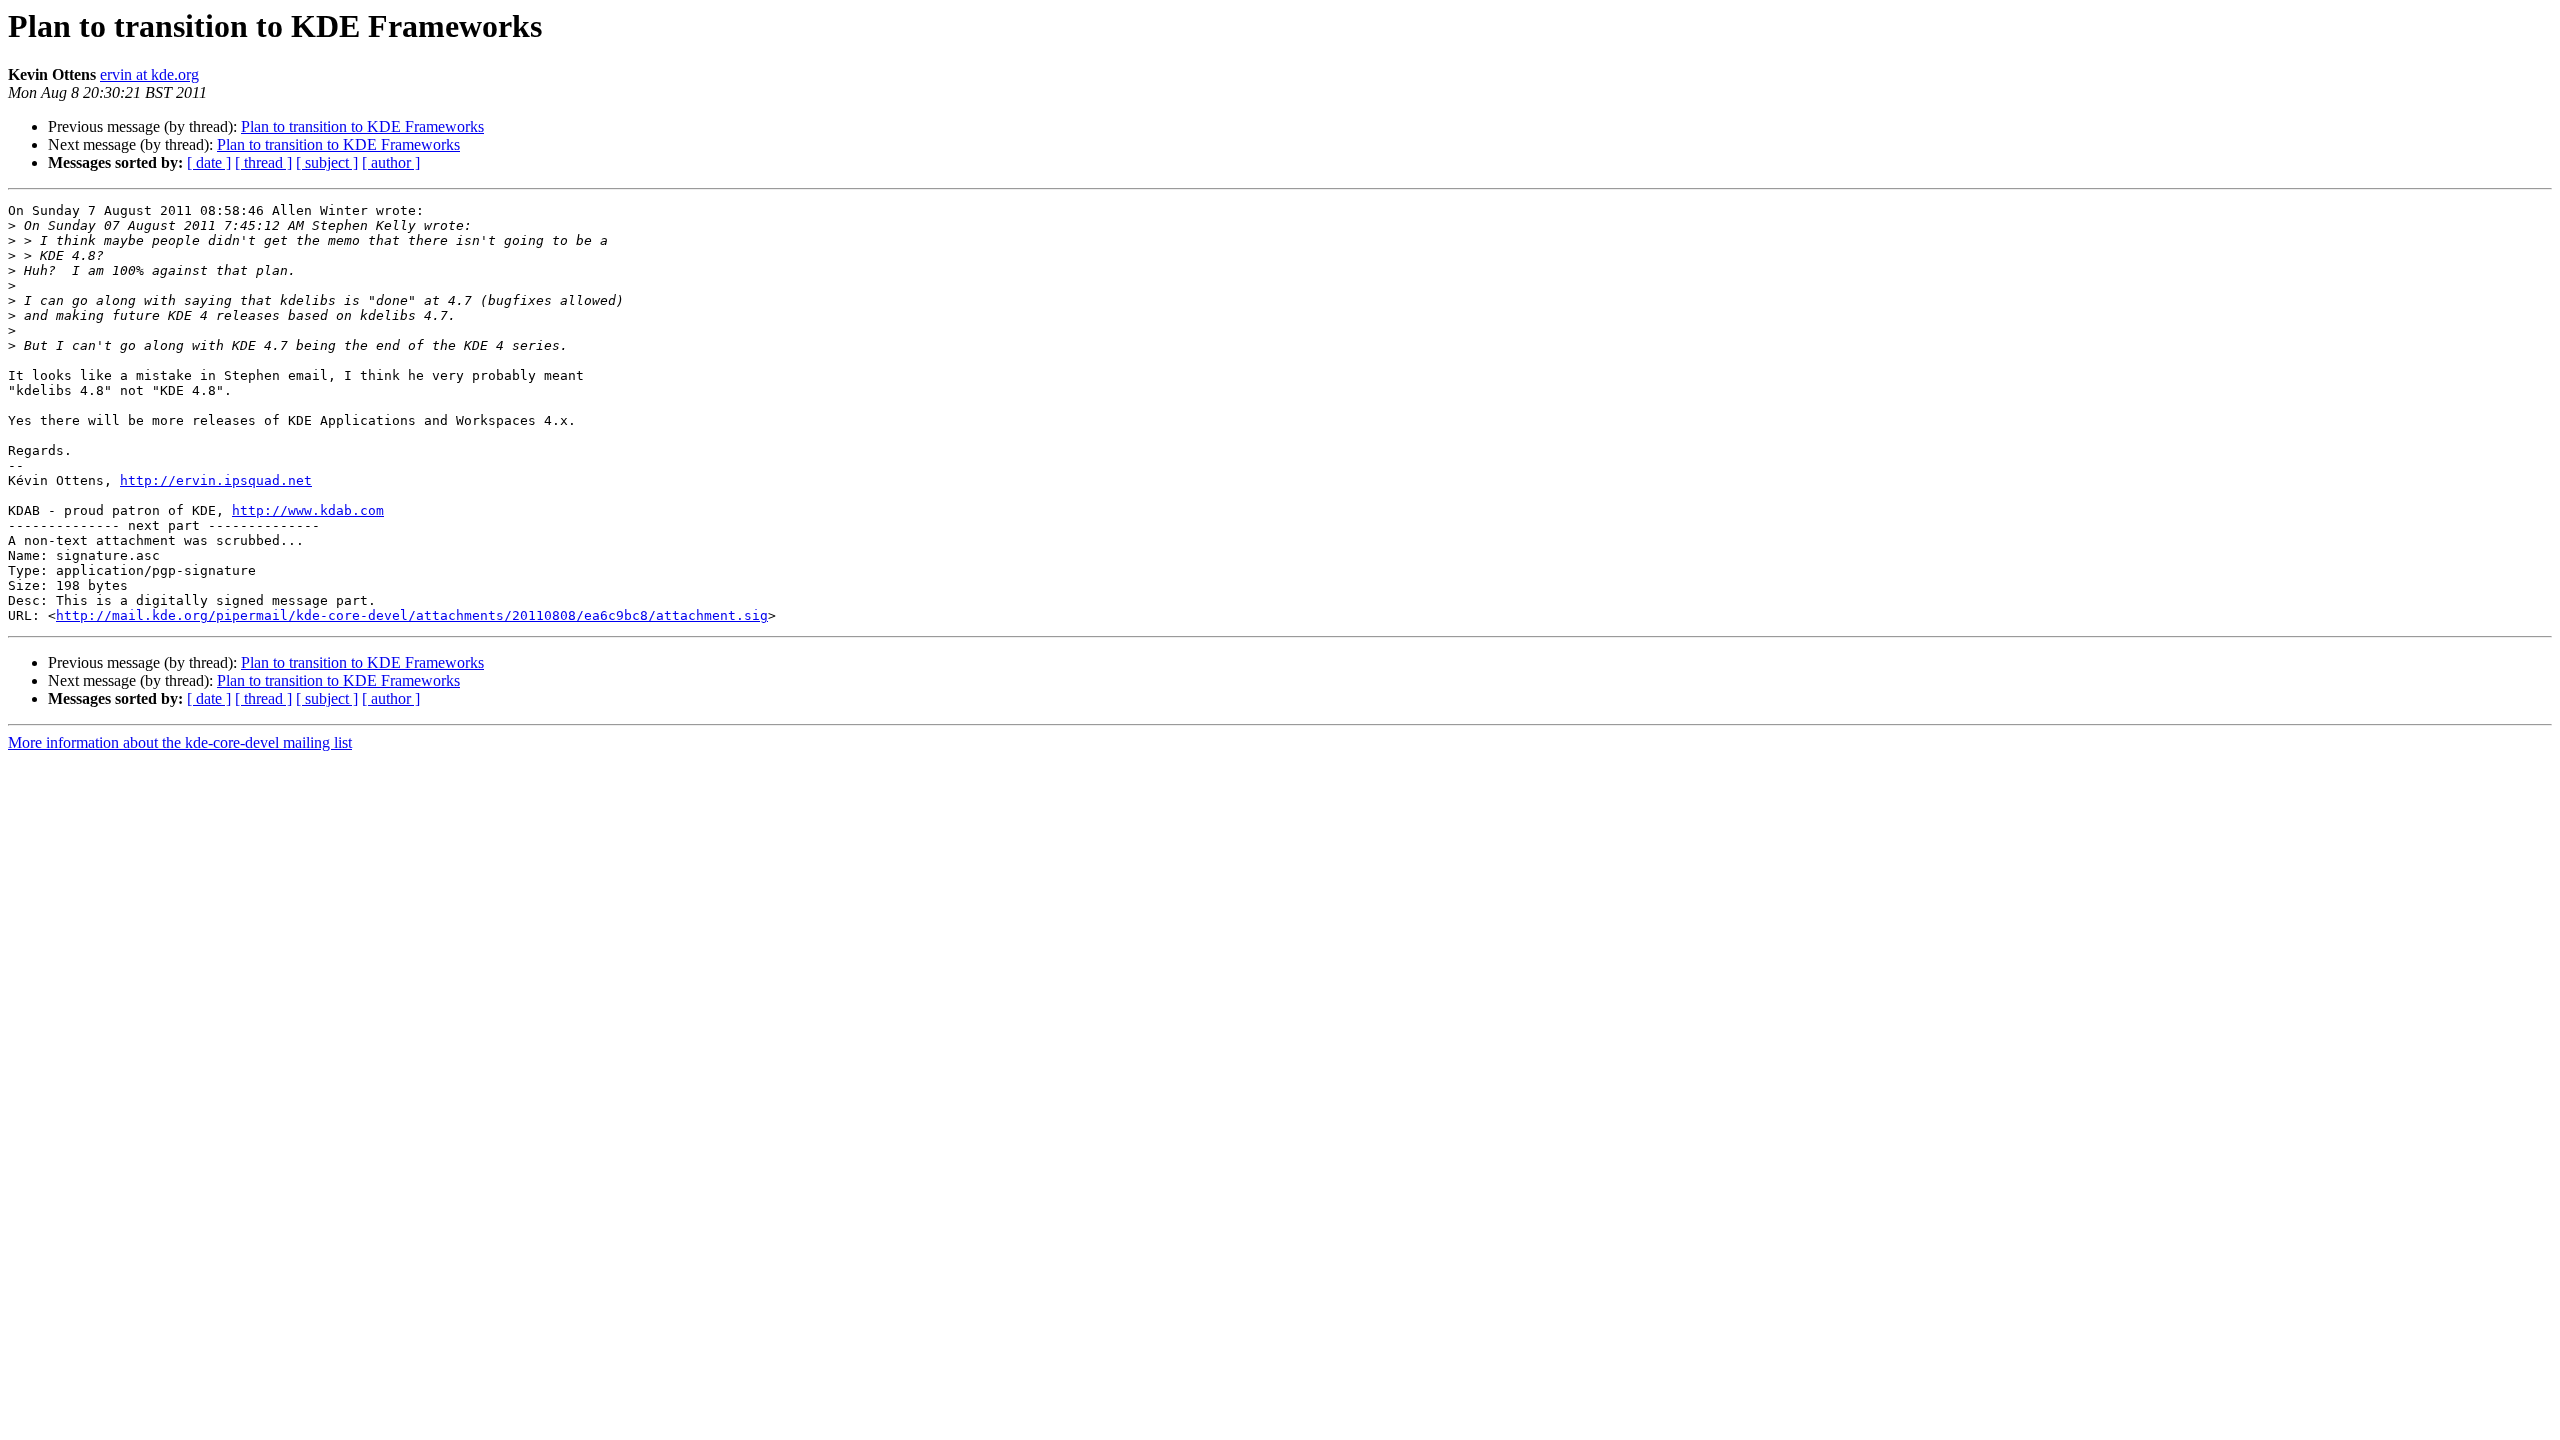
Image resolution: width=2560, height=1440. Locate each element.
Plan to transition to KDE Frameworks (362, 126)
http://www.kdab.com (308, 510)
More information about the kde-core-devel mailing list (180, 742)
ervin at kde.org (149, 74)
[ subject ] (327, 162)
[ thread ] (263, 162)
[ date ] (209, 162)
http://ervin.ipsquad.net (216, 480)
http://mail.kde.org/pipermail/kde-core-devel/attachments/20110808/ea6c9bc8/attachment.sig (412, 615)
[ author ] (391, 162)
